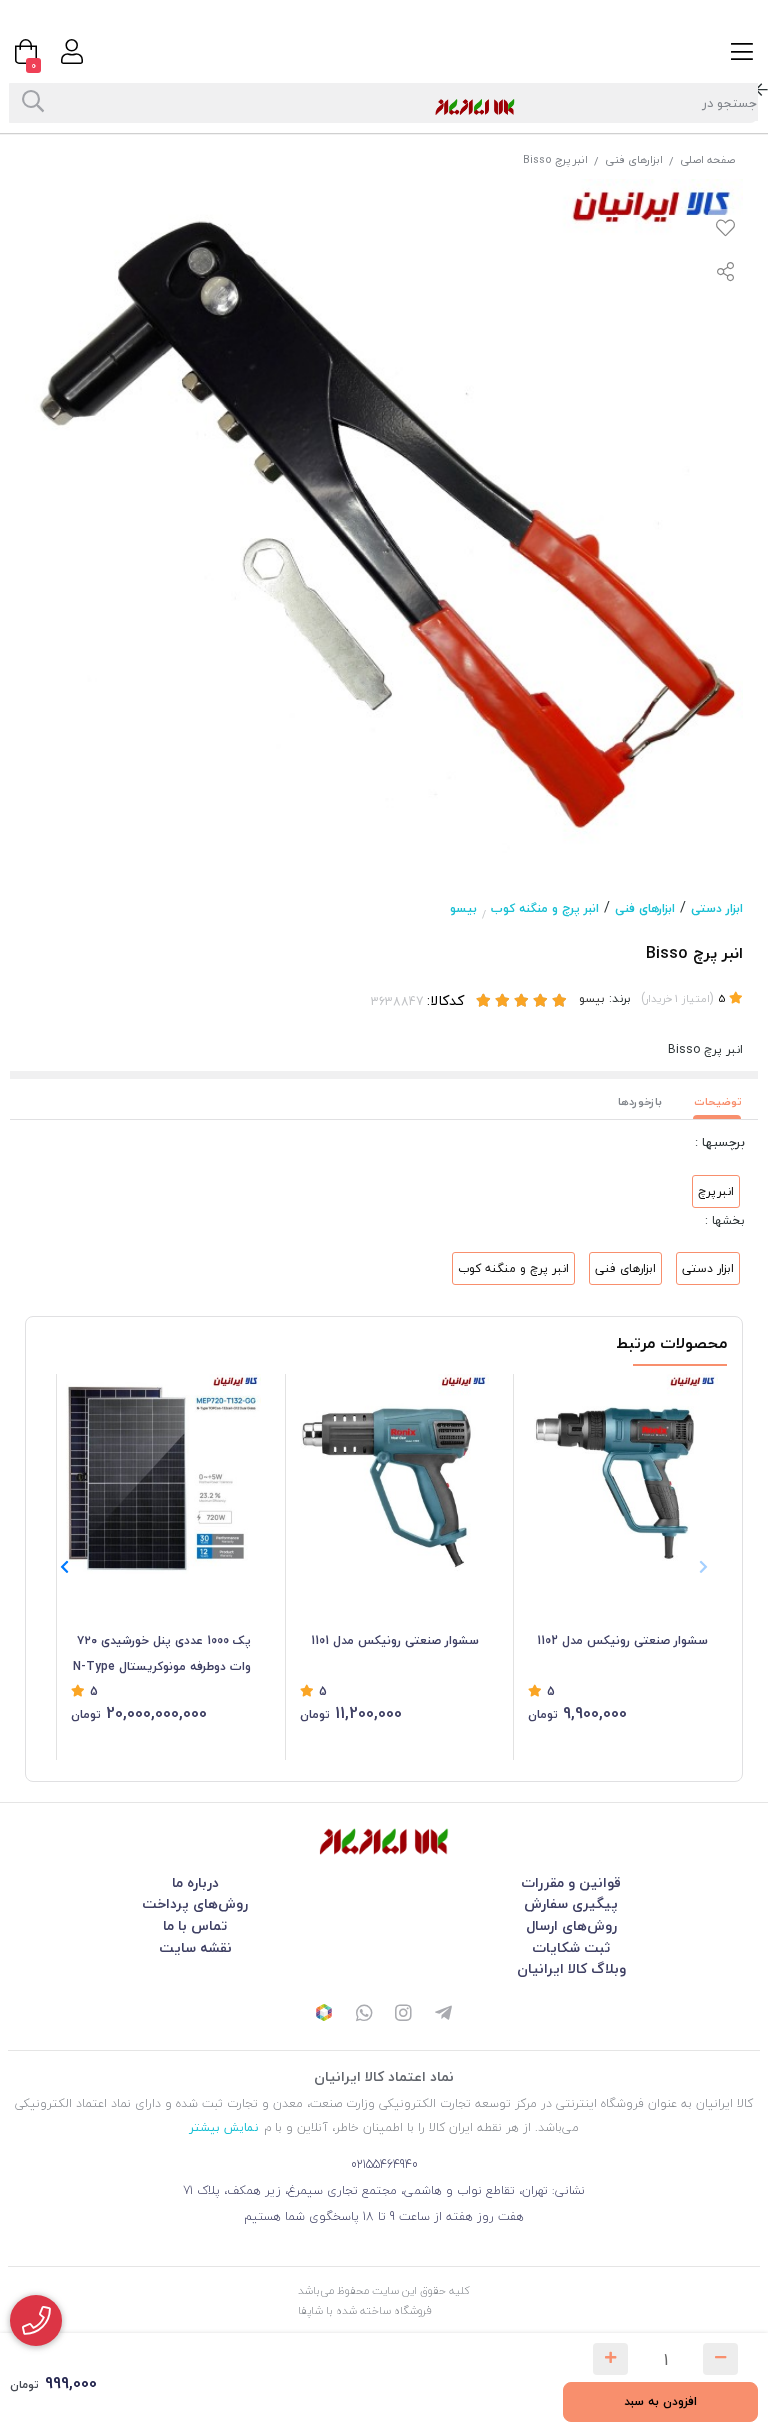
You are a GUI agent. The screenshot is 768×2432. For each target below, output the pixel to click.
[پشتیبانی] (364, 2015)
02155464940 (384, 2164)
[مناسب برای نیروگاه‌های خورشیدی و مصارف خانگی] (161, 1474)
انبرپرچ (716, 1191)
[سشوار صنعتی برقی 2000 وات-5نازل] (390, 1474)
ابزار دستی (717, 908)
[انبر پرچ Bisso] (384, 1841)
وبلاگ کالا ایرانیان (571, 1968)
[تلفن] (36, 2320)
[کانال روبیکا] (324, 2015)
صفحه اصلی (707, 159)
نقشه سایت (195, 1947)
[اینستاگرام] (404, 2015)
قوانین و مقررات (571, 1882)
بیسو (463, 908)
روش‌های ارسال (571, 1925)
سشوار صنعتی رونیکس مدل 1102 (622, 1640)
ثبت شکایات (571, 1947)
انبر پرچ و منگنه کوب (545, 908)
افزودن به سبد (660, 2401)
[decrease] (720, 2359)
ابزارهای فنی (634, 159)
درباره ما (195, 1882)
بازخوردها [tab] (640, 1101)
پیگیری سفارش (571, 1903)
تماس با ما (195, 1925)
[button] (64, 1567)
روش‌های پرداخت (195, 1903)
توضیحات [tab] (718, 1101)
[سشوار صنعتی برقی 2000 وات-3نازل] (618, 1474)
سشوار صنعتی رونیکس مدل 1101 (395, 1640)
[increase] (610, 2359)
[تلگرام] (444, 2015)
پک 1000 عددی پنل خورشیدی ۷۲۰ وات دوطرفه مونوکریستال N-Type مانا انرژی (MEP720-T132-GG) (162, 1655)
